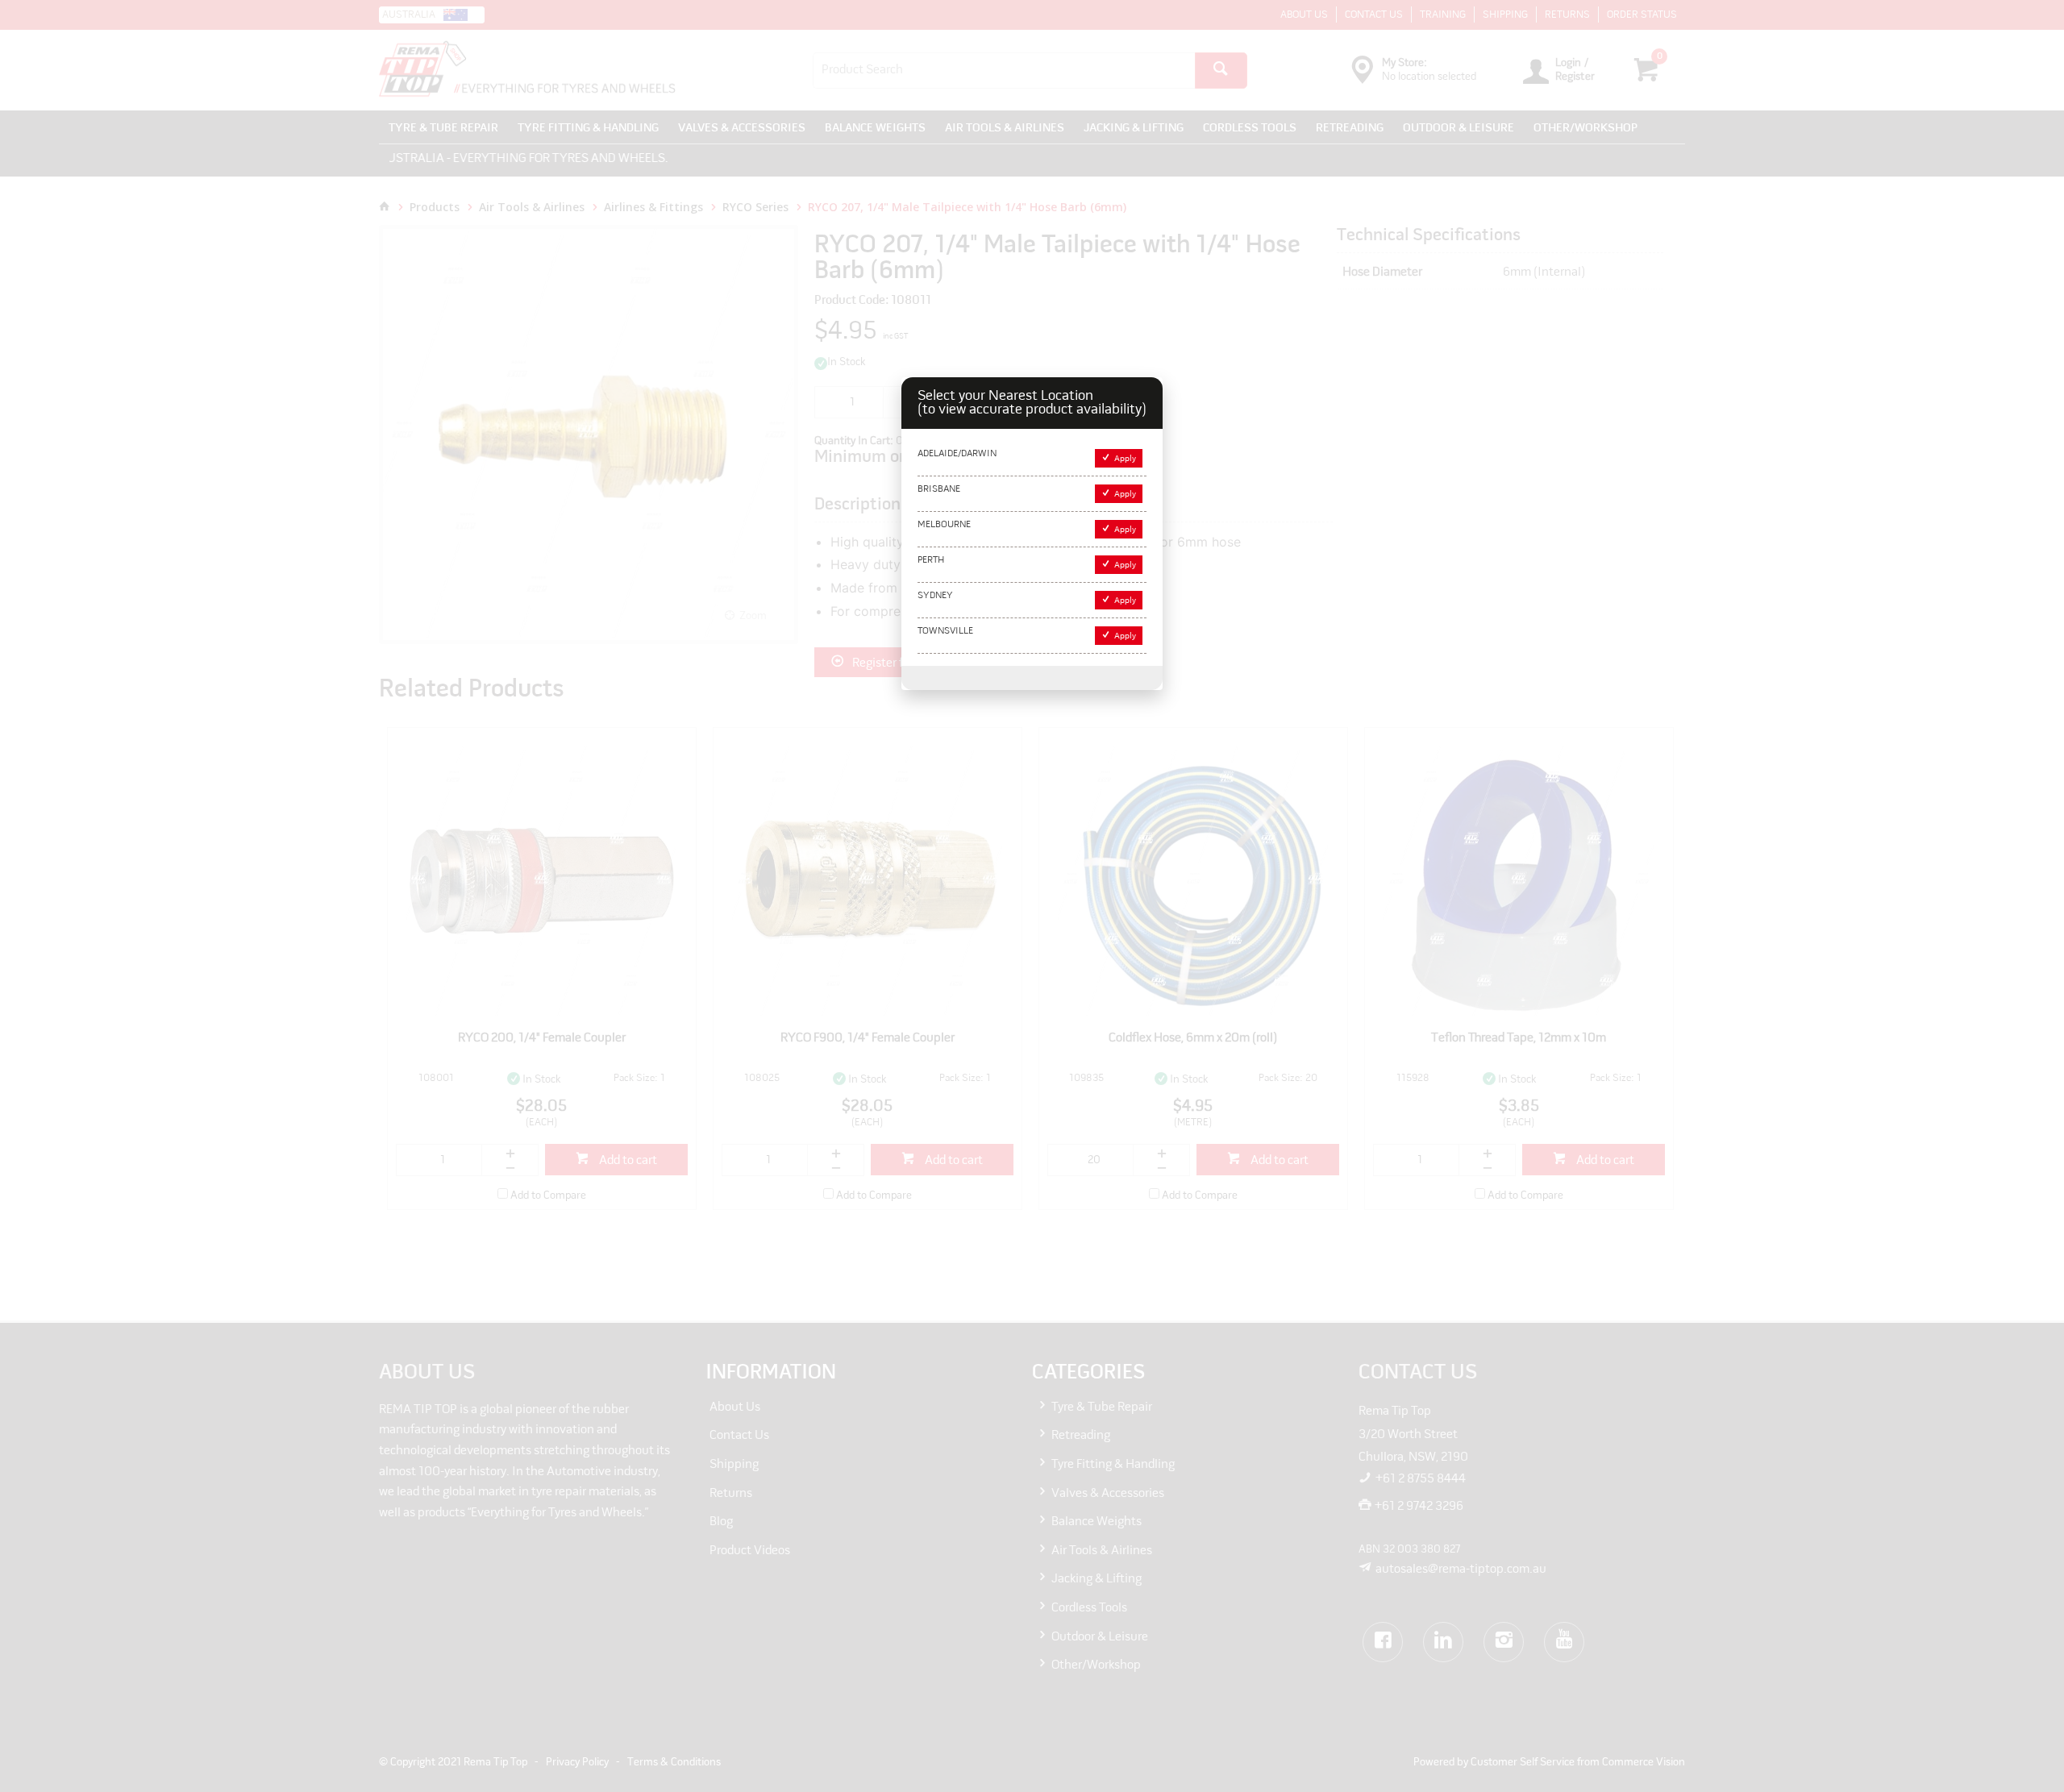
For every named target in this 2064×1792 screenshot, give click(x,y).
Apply (1125, 459)
